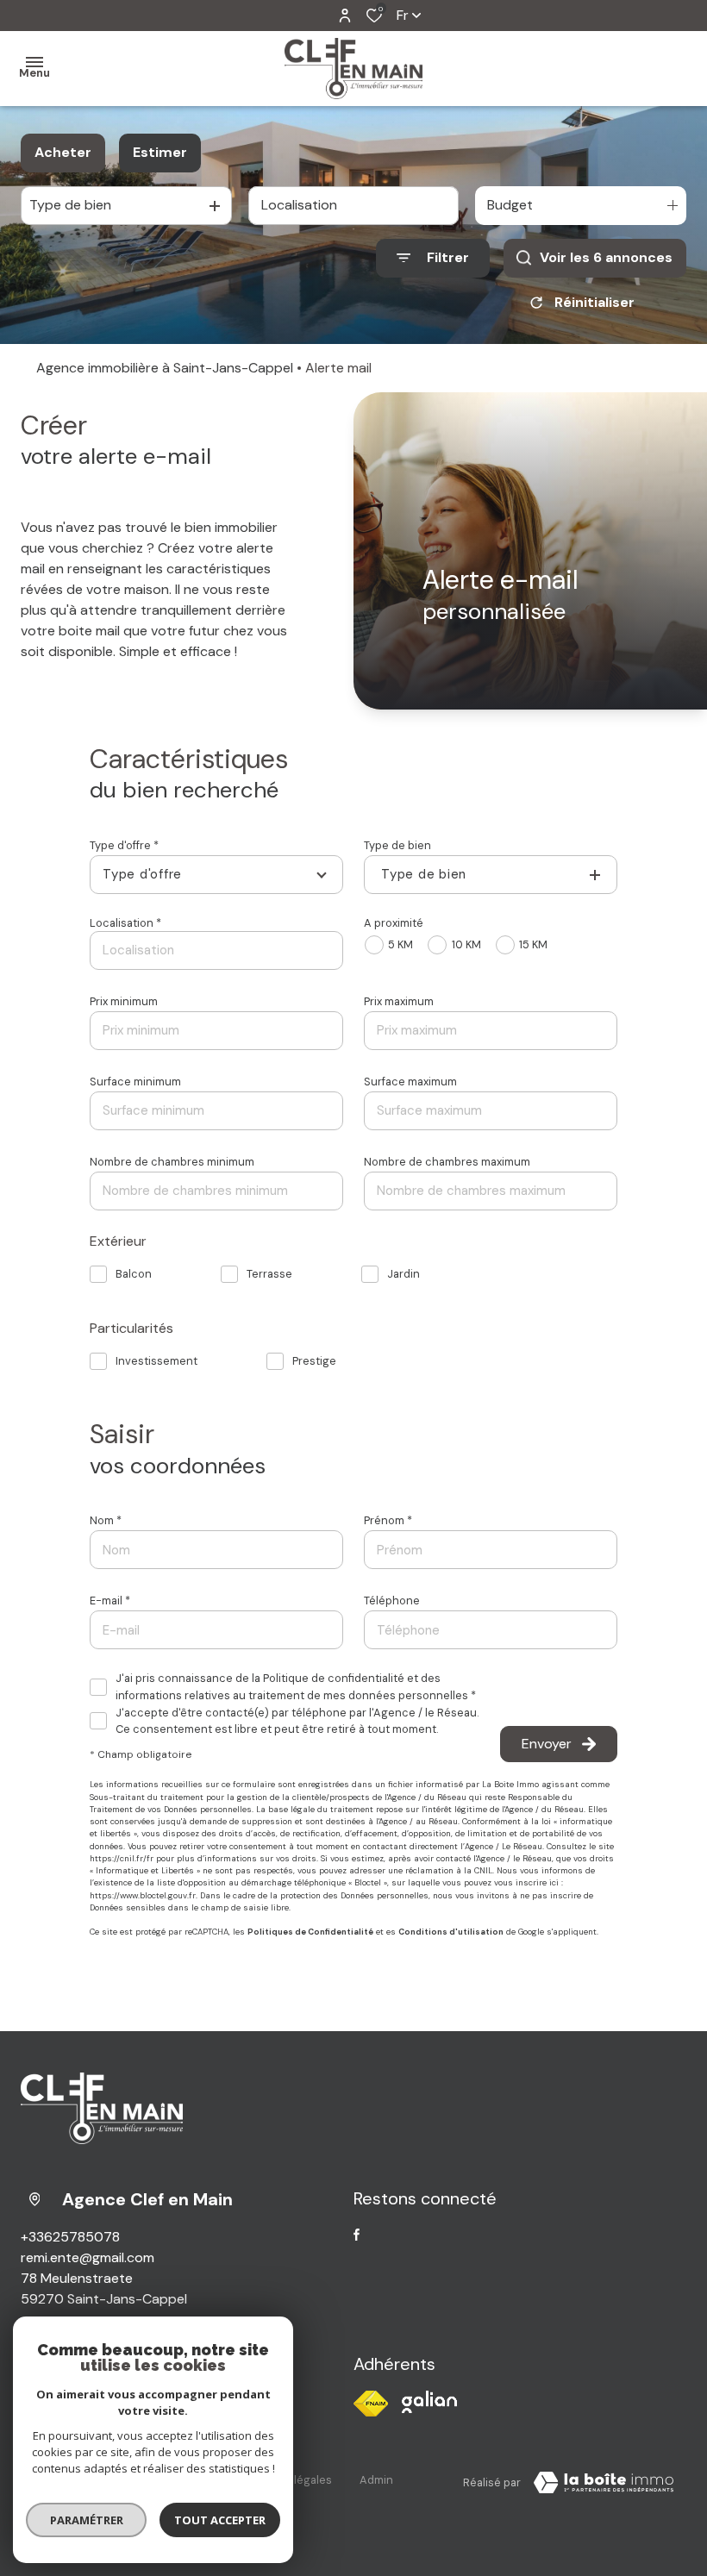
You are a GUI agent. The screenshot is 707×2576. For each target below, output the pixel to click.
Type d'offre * (124, 845)
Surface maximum (410, 1082)
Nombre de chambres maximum (447, 1162)
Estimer (160, 152)
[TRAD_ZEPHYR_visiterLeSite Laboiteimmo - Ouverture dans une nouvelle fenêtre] (604, 2483)
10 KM (466, 944)
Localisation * (125, 923)
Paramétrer (87, 2520)
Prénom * (388, 1520)
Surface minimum (135, 1082)
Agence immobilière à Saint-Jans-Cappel (165, 368)
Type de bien (397, 845)
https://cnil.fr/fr (122, 1859)
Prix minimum (124, 1001)
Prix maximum (399, 1001)
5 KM (400, 944)
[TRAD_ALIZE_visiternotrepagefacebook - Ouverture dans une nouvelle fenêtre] (357, 2235)
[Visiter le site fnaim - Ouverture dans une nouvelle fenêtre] (371, 2404)
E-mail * (110, 1601)
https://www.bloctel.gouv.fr (143, 1896)
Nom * (106, 1520)
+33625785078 (70, 2237)
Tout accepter (220, 2520)
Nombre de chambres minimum (172, 1162)
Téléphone (392, 1601)
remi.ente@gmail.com (88, 2257)
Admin (376, 2480)
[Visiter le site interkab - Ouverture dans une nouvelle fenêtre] (429, 2402)
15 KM (533, 944)
